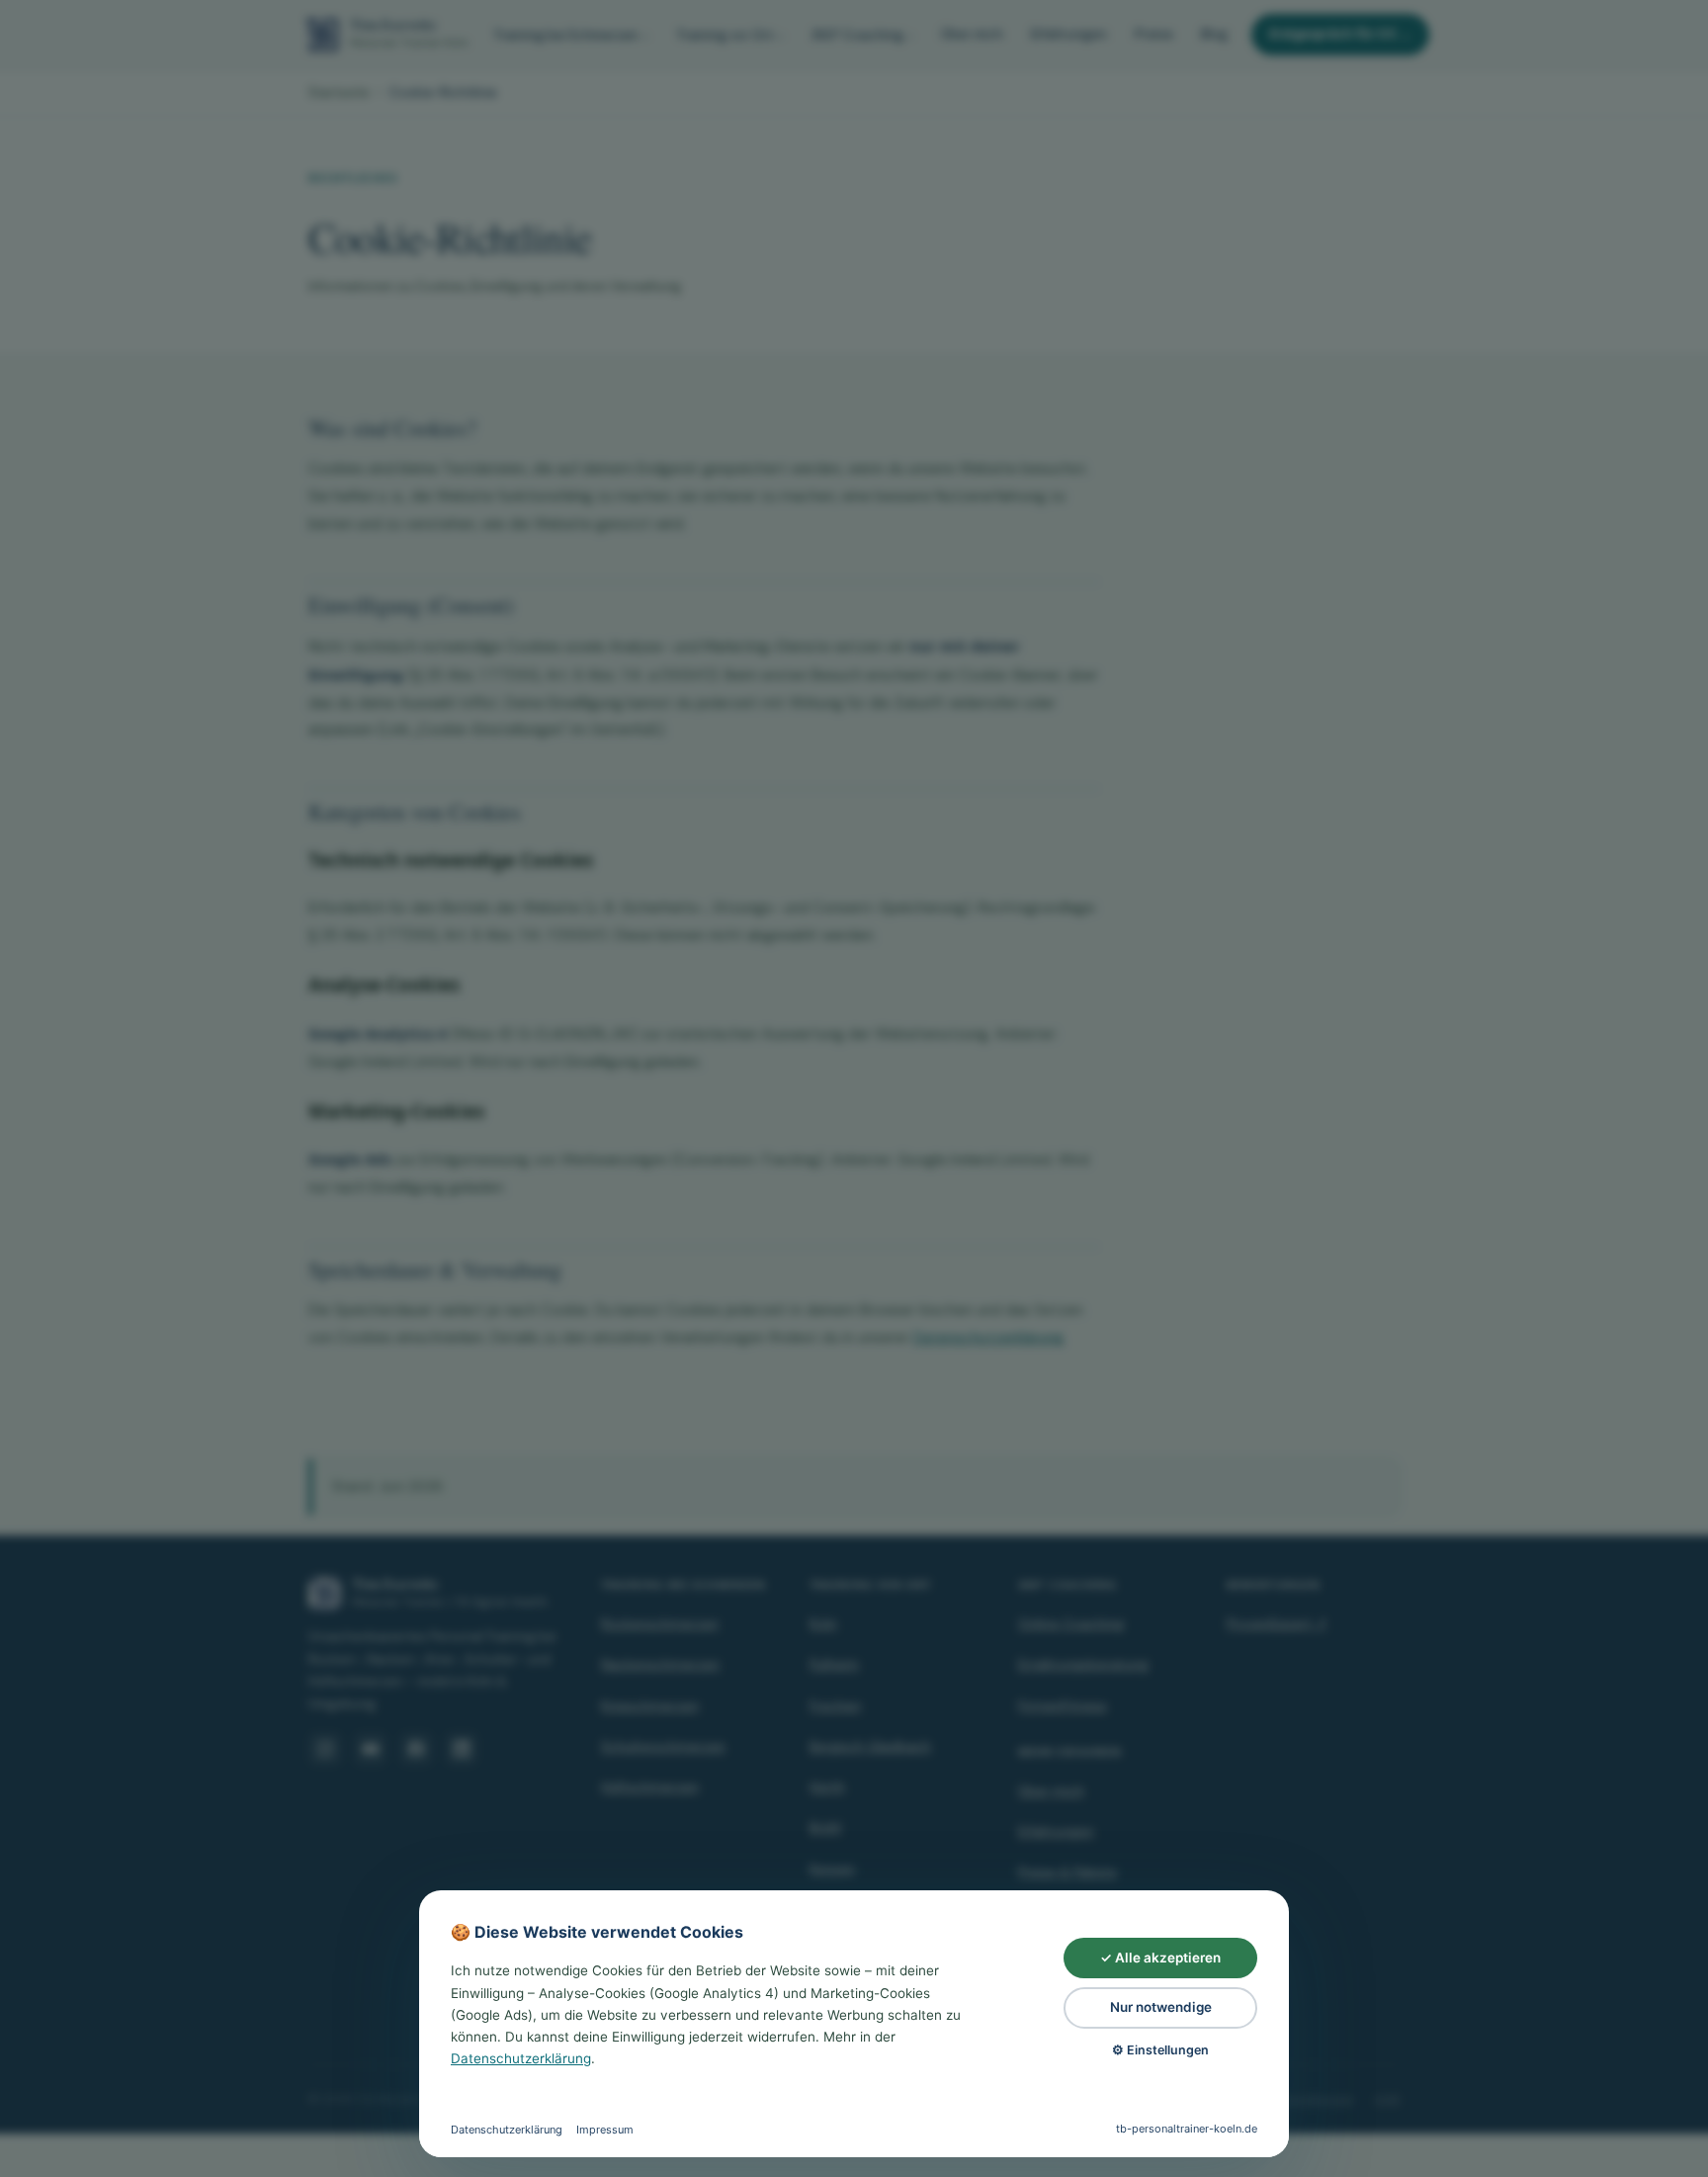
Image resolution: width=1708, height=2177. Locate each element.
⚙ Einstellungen (1160, 2050)
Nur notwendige (1161, 2007)
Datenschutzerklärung (521, 2058)
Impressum (605, 2130)
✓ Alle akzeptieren (1160, 1958)
